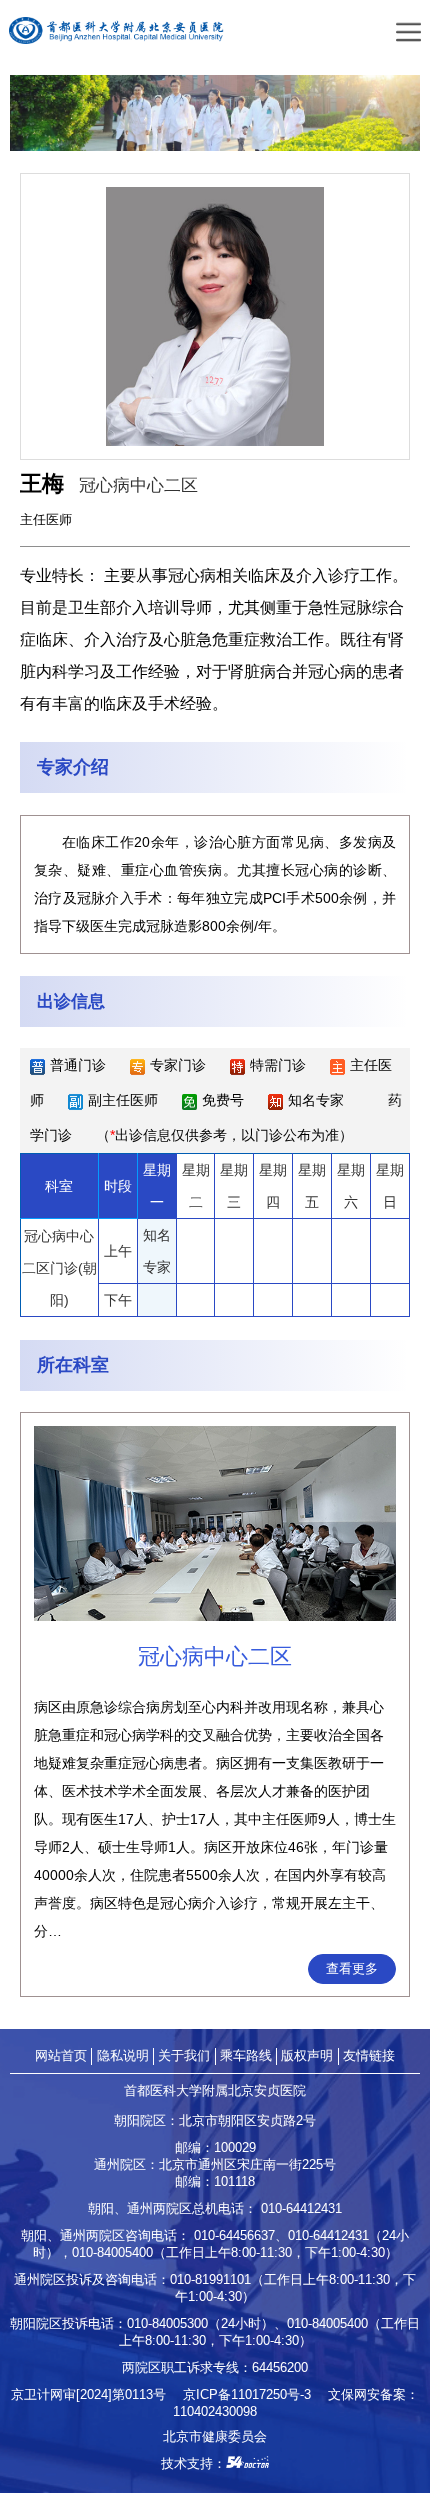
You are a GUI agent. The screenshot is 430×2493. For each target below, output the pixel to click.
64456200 (280, 2367)
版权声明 (307, 2055)
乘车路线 (246, 2055)
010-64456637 (234, 2235)
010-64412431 (301, 2208)
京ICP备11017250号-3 (253, 2394)
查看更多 (352, 1968)
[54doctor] (247, 2463)
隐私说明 (123, 2055)
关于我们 (184, 2055)
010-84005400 (112, 2252)
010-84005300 (167, 2323)
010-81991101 (210, 2279)
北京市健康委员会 (215, 2436)
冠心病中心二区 (138, 485)
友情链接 (369, 2055)
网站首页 (61, 2055)
